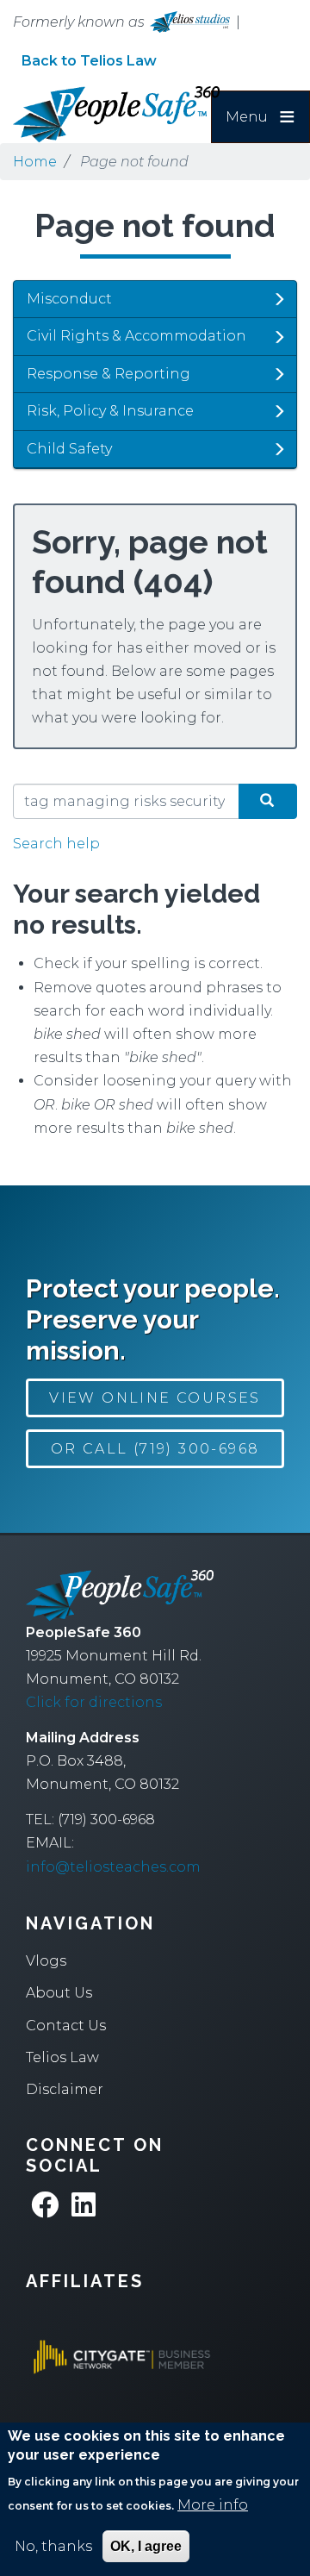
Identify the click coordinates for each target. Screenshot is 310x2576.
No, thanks (53, 2546)
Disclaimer (65, 2089)
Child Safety (69, 449)
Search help (56, 844)
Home (35, 162)
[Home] (99, 114)
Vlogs (46, 1961)
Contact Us (66, 2026)
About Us (59, 1993)
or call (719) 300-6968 (155, 1449)
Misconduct (69, 299)
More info (213, 2505)
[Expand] (279, 299)
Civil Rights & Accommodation (136, 336)
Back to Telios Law (89, 61)
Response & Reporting (108, 374)
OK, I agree (146, 2546)
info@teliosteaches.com (113, 1867)
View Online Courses (155, 1398)
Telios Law (62, 2057)
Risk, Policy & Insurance (110, 411)
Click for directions (94, 1702)
